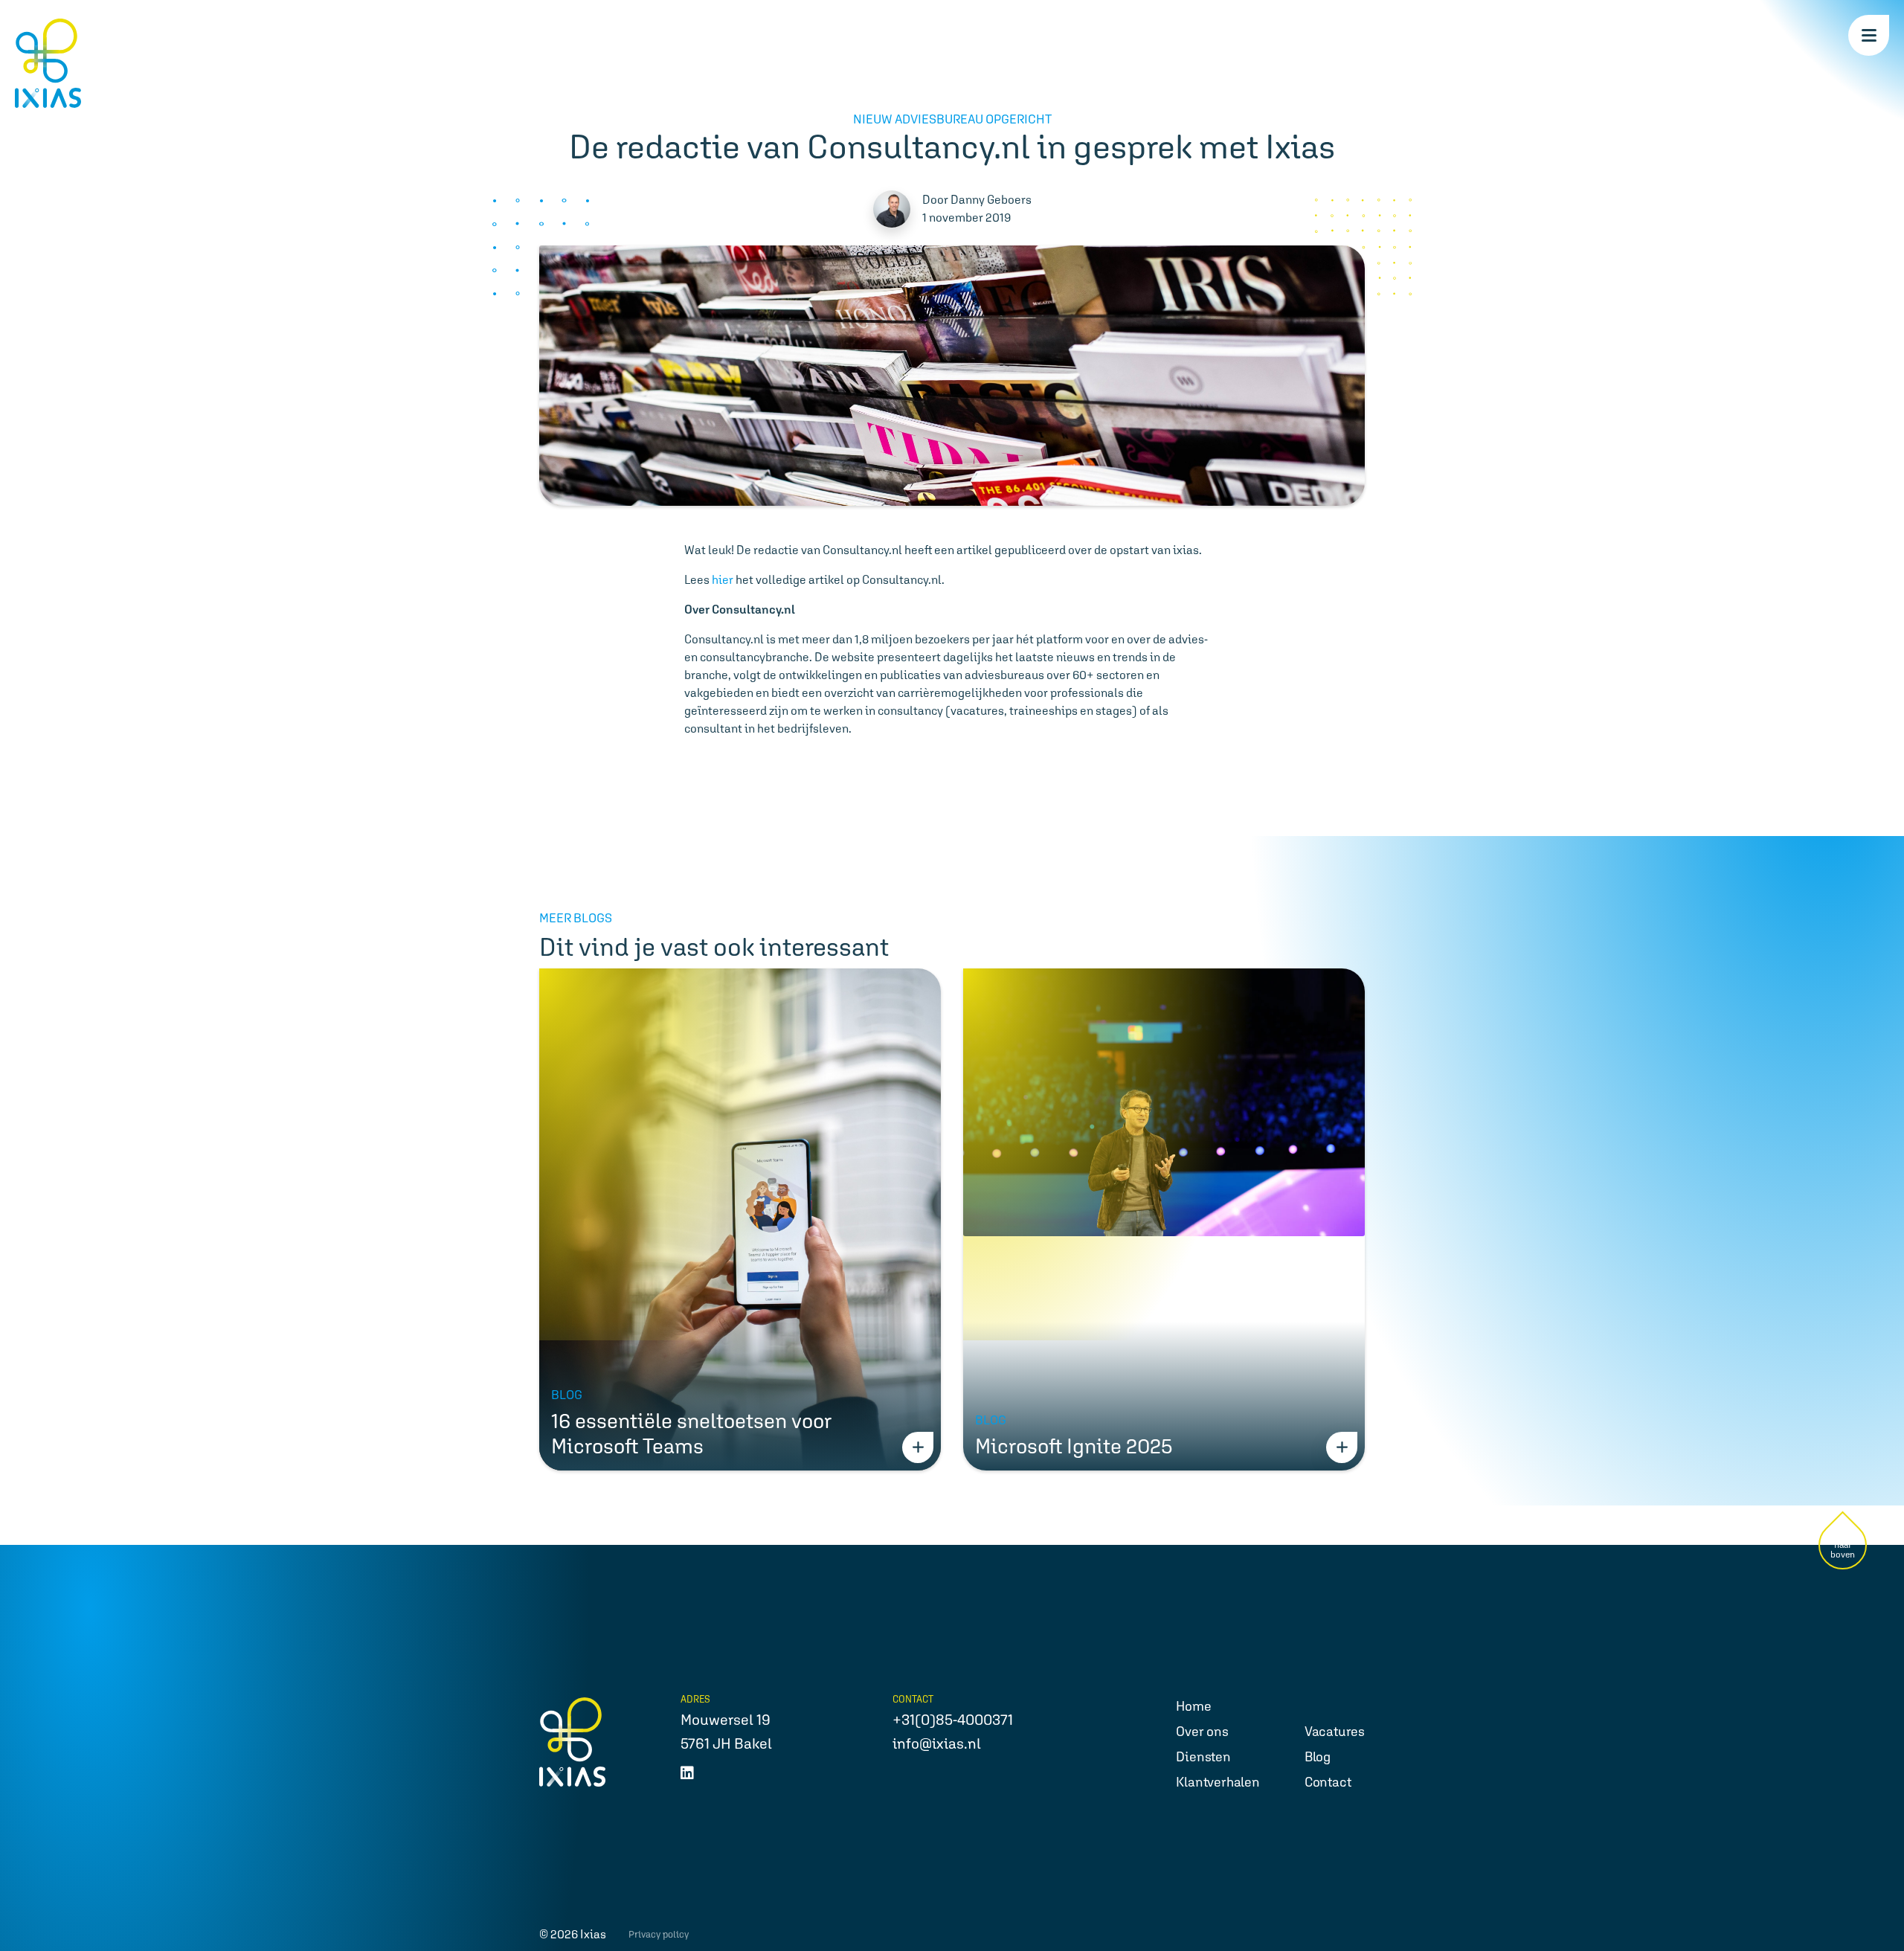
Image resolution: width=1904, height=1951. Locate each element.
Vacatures (1335, 1731)
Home (1193, 1706)
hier (723, 580)
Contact (1328, 1782)
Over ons (1202, 1731)
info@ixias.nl (937, 1743)
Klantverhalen (1218, 1782)
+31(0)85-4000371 (953, 1720)
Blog (1318, 1756)
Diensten (1203, 1756)
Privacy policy (659, 1934)
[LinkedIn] (687, 1773)
